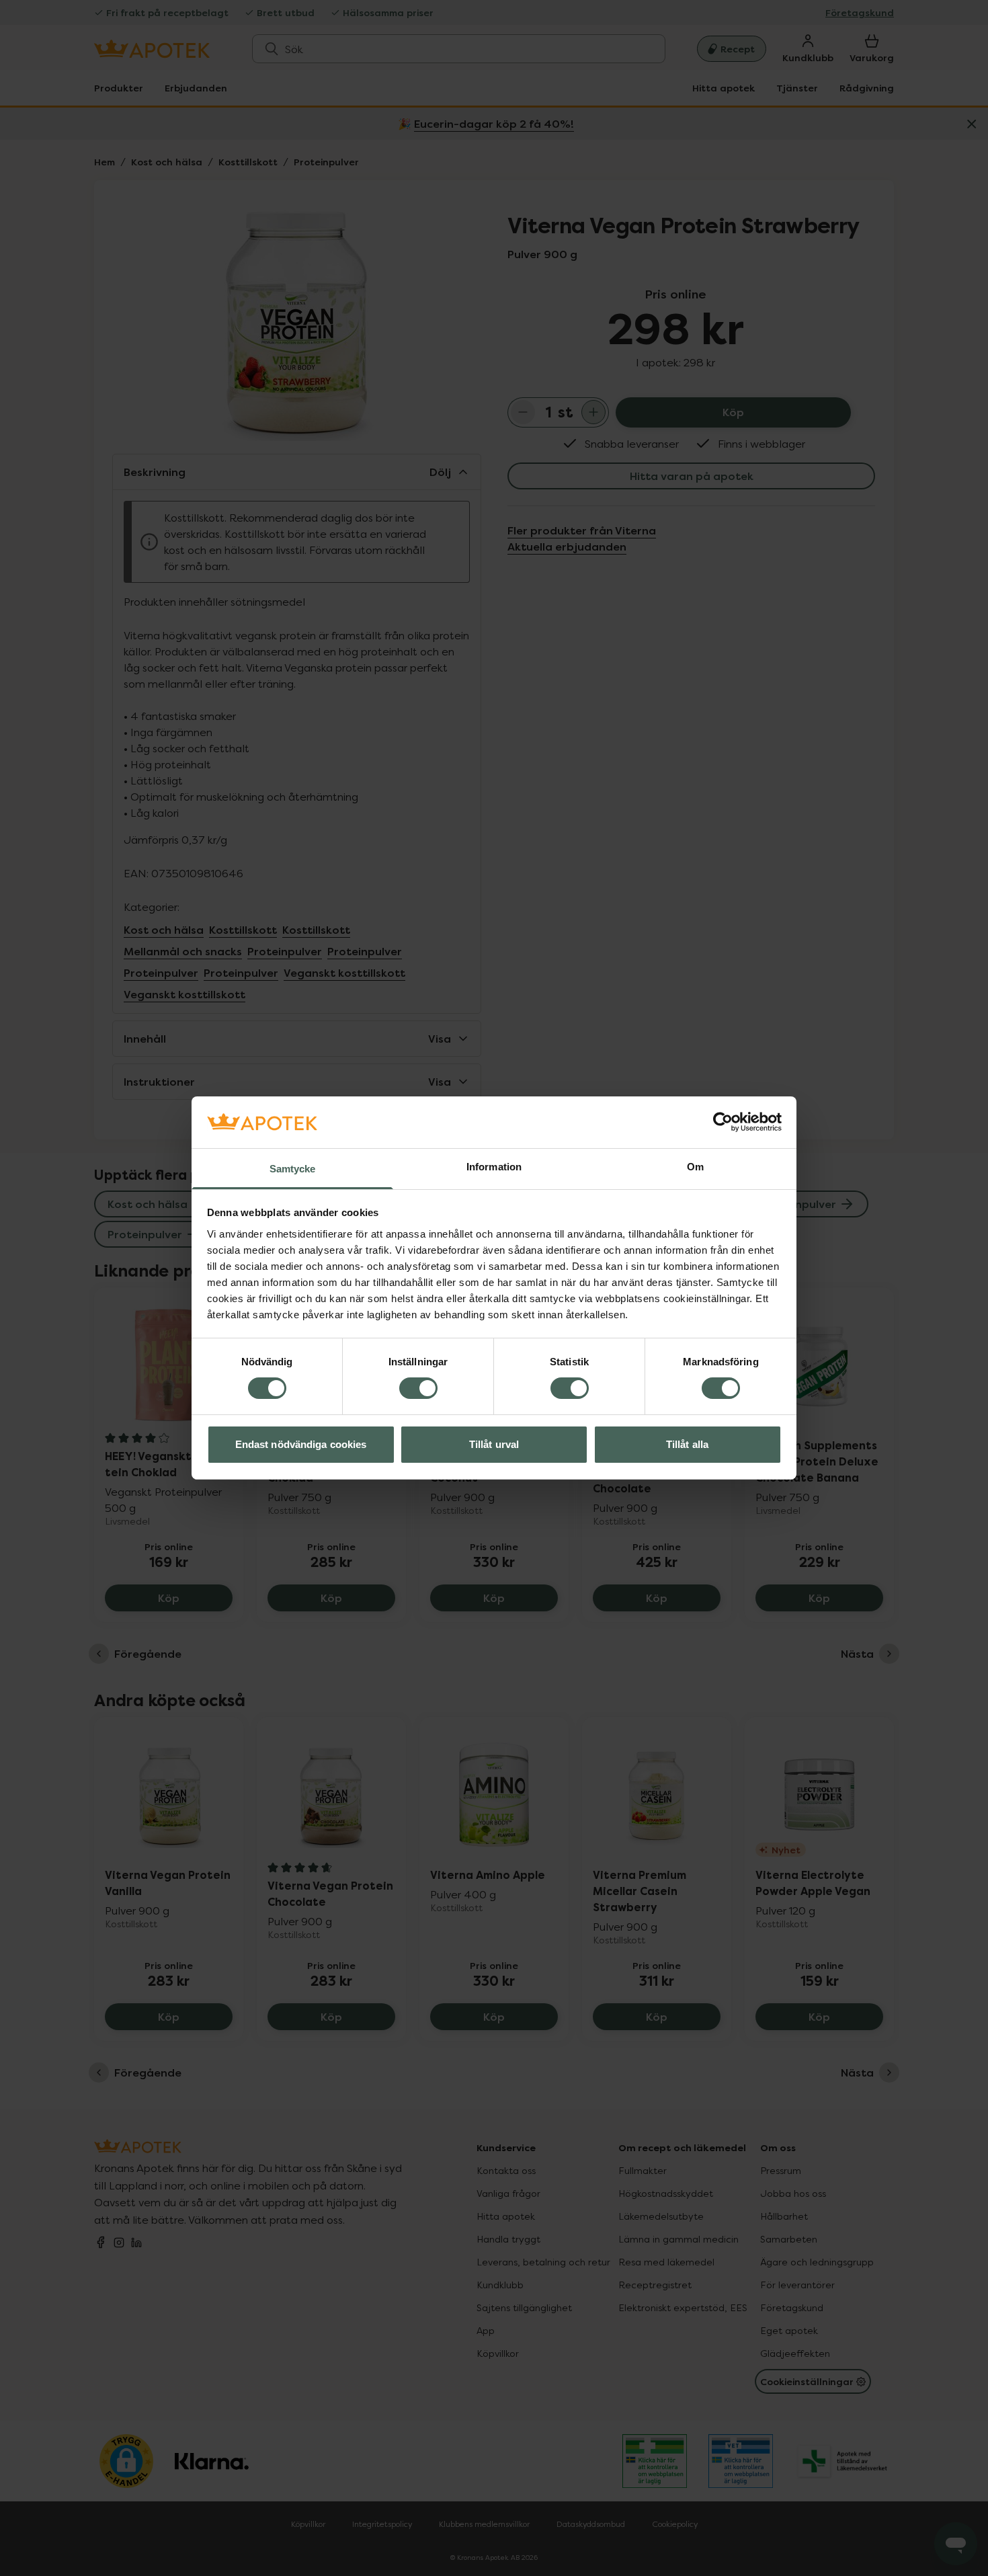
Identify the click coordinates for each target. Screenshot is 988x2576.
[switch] (418, 1388)
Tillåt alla (687, 1444)
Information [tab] (494, 1167)
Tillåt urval (494, 1444)
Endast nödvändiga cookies (301, 1444)
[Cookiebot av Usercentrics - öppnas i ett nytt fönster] (723, 1122)
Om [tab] (695, 1167)
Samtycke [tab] (293, 1169)
